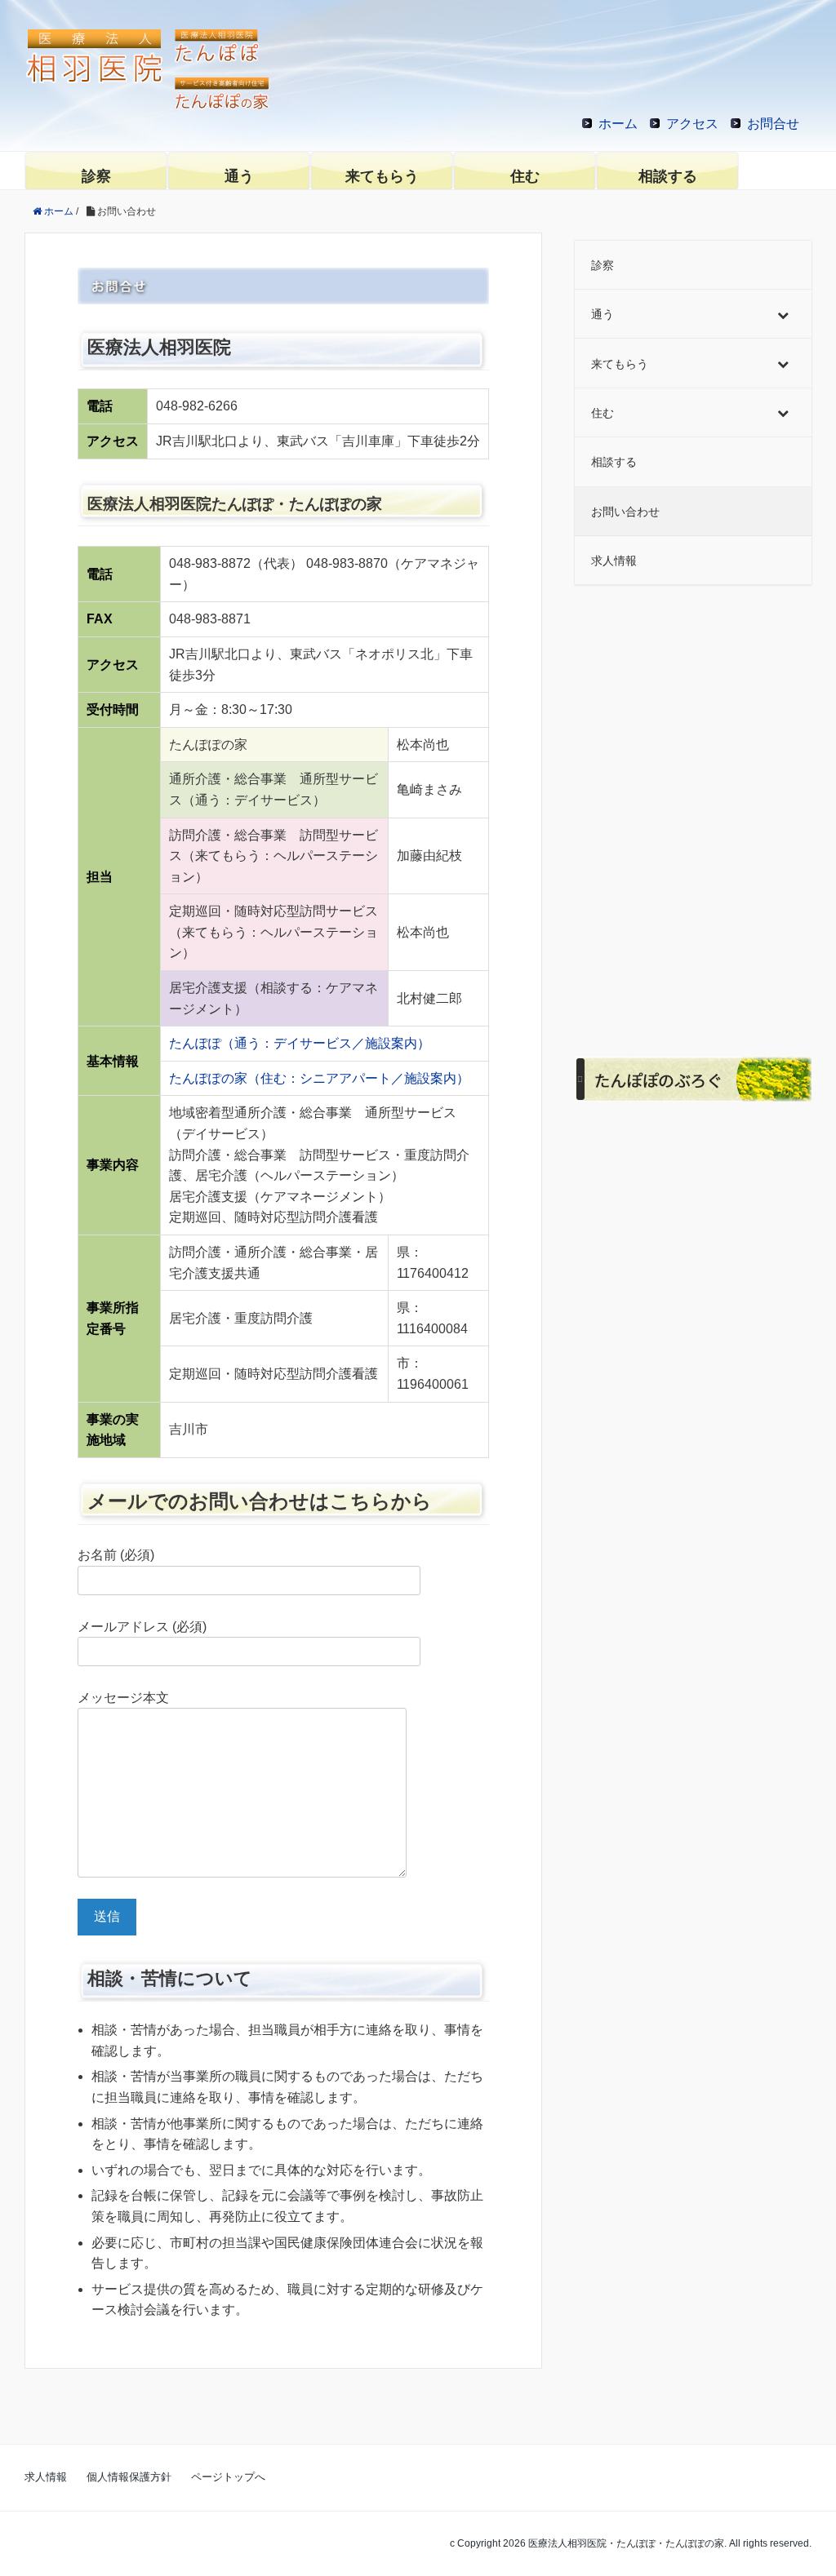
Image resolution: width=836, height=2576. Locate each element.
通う (239, 176)
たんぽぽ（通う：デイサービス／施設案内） (300, 1043)
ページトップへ (228, 2477)
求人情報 (46, 2477)
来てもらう (382, 176)
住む (525, 176)
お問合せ (773, 124)
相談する (668, 176)
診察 (96, 176)
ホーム (618, 124)
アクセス (692, 124)
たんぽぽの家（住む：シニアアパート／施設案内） (319, 1078)
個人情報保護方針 (129, 2477)
